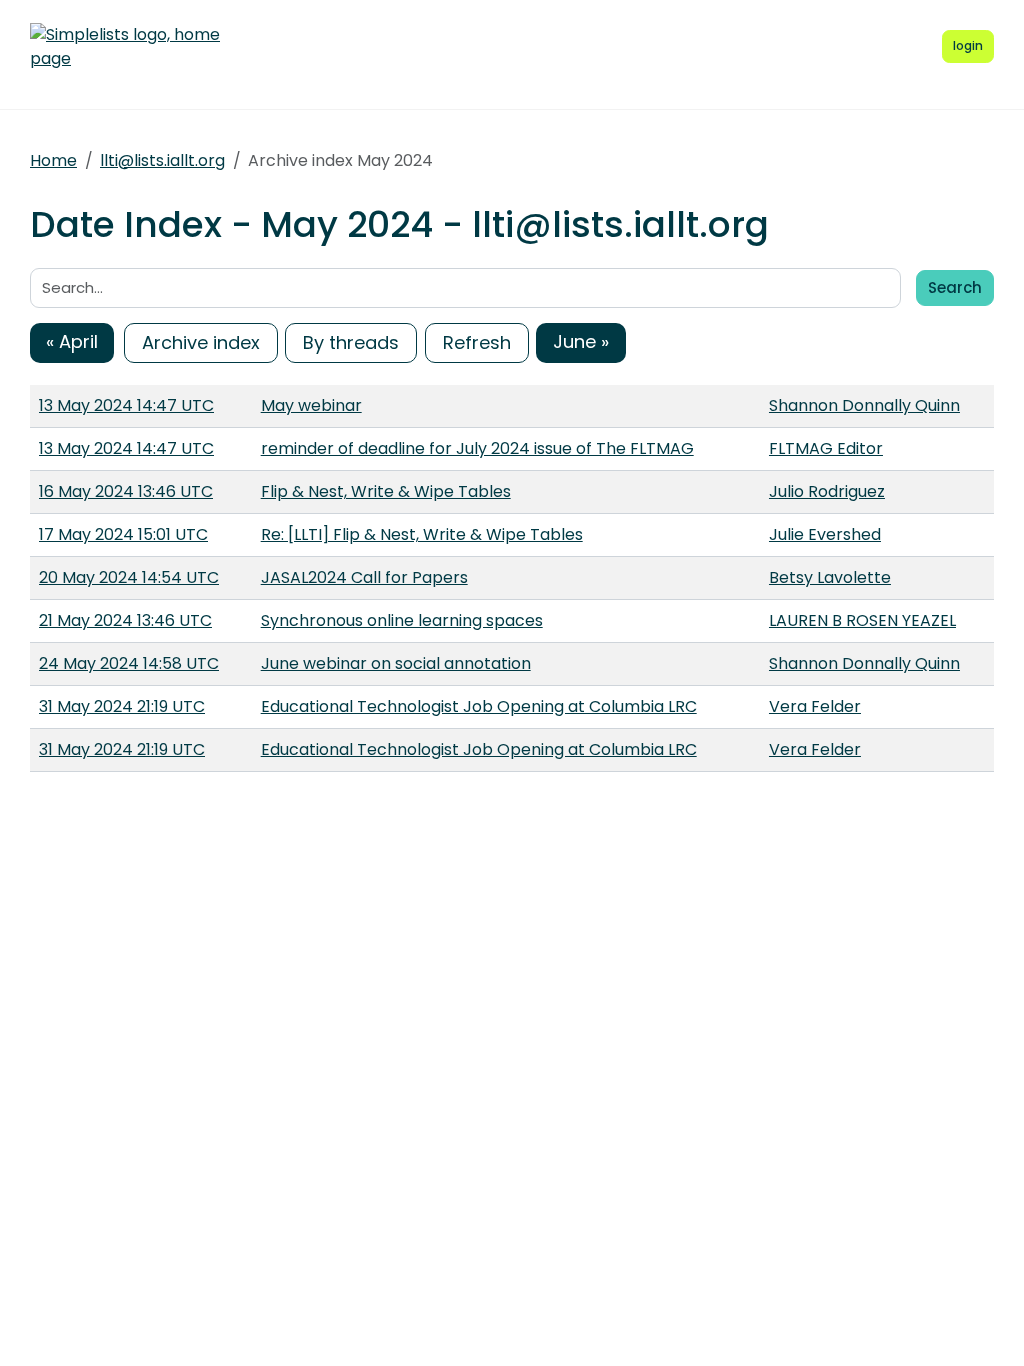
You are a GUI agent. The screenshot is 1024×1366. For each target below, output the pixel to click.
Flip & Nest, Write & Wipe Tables (386, 491)
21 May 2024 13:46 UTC (125, 620)
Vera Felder (815, 706)
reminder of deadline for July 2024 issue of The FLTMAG (477, 448)
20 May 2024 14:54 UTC (129, 577)
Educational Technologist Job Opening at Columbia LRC (479, 706)
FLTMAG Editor (826, 448)
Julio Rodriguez (827, 491)
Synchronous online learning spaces (402, 620)
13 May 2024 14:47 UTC (126, 405)
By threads (351, 342)
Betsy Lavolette (830, 577)
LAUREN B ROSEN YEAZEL (862, 620)
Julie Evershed (825, 534)
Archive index (201, 342)
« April (72, 341)
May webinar (311, 405)
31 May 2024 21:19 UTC (122, 706)
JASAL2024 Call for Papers (364, 577)
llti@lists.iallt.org (162, 160)
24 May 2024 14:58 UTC (129, 663)
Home (53, 160)
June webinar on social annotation (396, 663)
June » (581, 341)
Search (955, 287)
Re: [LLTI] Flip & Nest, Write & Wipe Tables (422, 534)
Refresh (477, 342)
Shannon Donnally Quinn (864, 405)
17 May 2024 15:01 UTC (123, 534)
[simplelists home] (125, 47)
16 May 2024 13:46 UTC (126, 491)
